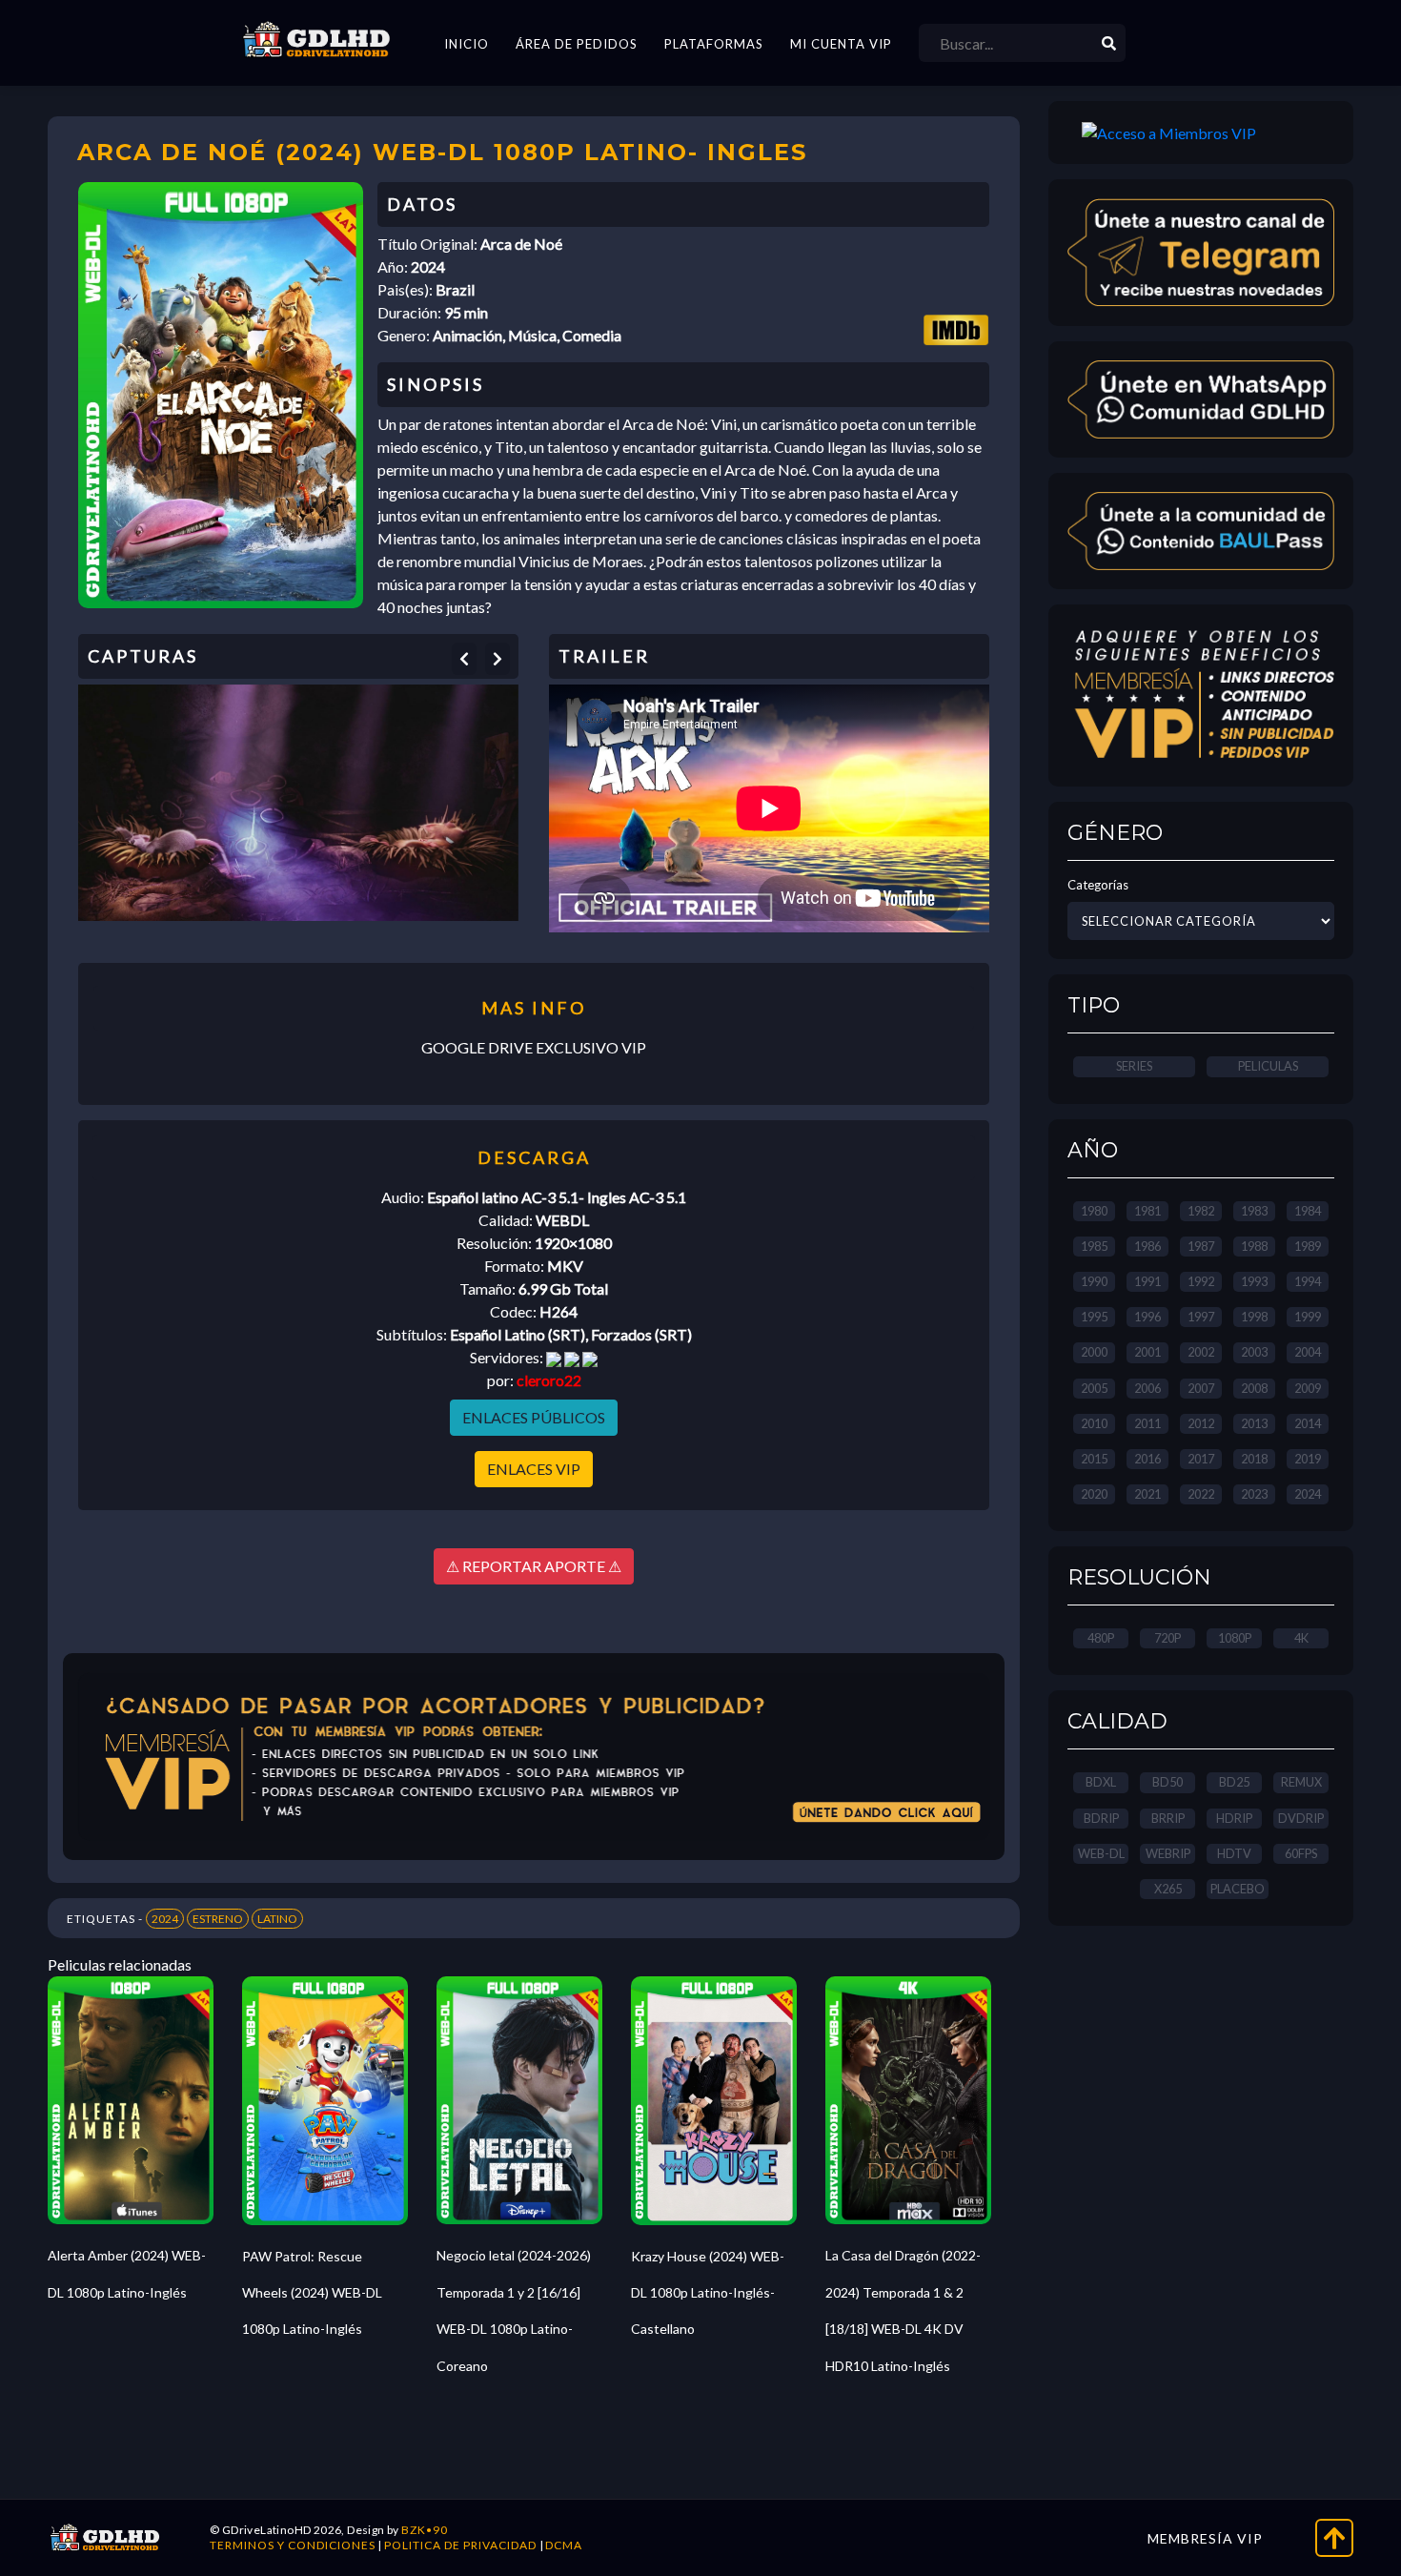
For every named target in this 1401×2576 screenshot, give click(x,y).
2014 (1308, 1423)
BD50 (1167, 1782)
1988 (1254, 1246)
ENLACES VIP (534, 1469)
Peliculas (1268, 1066)
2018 (1254, 1459)
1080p (1235, 1638)
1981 (1147, 1211)
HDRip (1234, 1818)
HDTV (1234, 1853)
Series (1134, 1066)
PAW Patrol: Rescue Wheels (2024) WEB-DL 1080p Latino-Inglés (312, 2293)
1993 (1254, 1281)
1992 (1201, 1281)
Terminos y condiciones (293, 2545)
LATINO (277, 1919)
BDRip (1101, 1818)
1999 (1308, 1317)
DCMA (564, 2545)
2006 (1147, 1388)
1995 (1094, 1317)
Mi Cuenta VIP (841, 44)
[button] (464, 659)
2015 (1094, 1459)
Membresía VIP (1205, 2538)
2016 (1147, 1459)
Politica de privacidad (460, 2545)
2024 (165, 1919)
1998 (1254, 1317)
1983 (1254, 1211)
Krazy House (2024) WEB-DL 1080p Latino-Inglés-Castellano (708, 2293)
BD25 (1234, 1782)
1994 (1308, 1281)
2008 (1254, 1388)
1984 (1308, 1211)
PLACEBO (1238, 1889)
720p (1167, 1638)
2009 (1308, 1388)
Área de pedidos (577, 44)
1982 (1201, 1211)
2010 (1094, 1423)
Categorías (1098, 885)
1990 (1094, 1281)
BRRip (1168, 1818)
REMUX (1301, 1782)
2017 (1201, 1459)
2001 (1147, 1352)
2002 (1201, 1352)
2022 (1201, 1494)
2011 (1147, 1423)
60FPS (1301, 1853)
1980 (1094, 1211)
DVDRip (1301, 1818)
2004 (1308, 1352)
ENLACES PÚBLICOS (534, 1417)
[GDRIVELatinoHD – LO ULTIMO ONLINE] (316, 40)
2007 (1201, 1388)
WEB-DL (1101, 1853)
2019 (1308, 1459)
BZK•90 (425, 2530)
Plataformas (714, 44)
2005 (1094, 1388)
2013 (1254, 1423)
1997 (1201, 1317)
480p (1101, 1638)
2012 (1201, 1423)
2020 (1094, 1494)
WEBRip (1168, 1853)
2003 (1254, 1352)
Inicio (467, 44)
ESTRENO (218, 1919)
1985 (1094, 1246)
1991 (1147, 1281)
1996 (1147, 1317)
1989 (1308, 1246)
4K (1301, 1638)
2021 (1147, 1494)
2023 (1254, 1494)
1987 (1201, 1246)
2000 (1094, 1352)
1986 (1147, 1246)
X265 (1168, 1889)
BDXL (1101, 1782)
